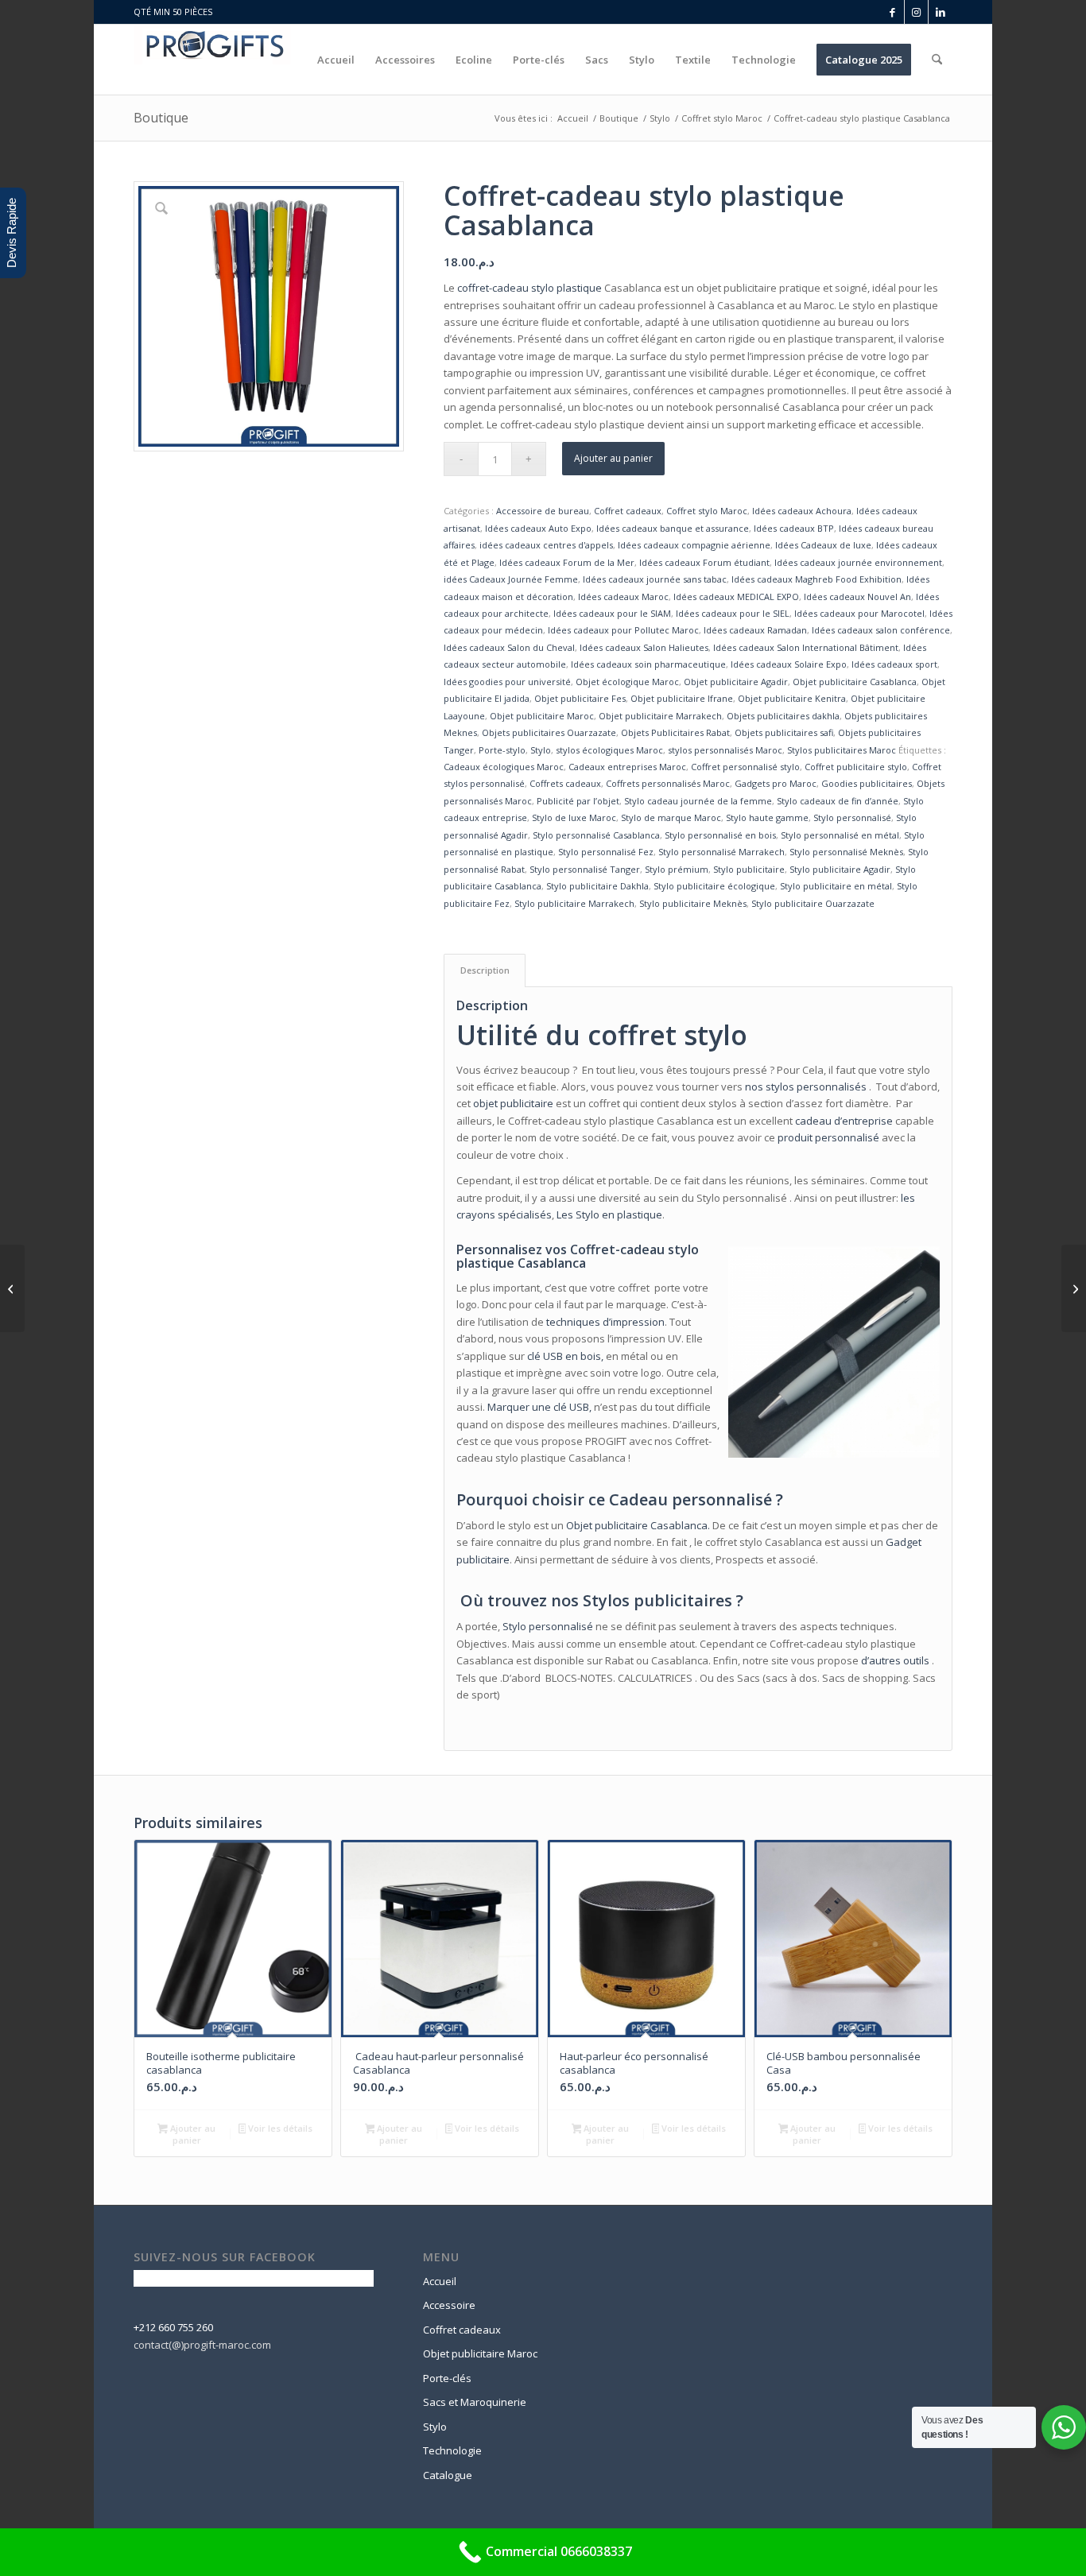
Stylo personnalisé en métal (840, 835)
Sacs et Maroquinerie (475, 2402)
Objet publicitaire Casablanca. (638, 1525)
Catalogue (448, 2475)
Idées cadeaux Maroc (623, 597)
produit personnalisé (828, 1137)
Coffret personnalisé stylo (745, 767)
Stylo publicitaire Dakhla (597, 886)
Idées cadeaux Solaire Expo (789, 664)
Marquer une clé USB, (539, 1407)
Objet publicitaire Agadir (736, 682)
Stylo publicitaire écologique (714, 886)
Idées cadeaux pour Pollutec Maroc (623, 630)
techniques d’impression (605, 1322)
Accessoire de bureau (543, 511)
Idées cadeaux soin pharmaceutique (648, 664)
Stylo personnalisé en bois (720, 835)
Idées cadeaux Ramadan (755, 630)
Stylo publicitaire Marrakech (574, 903)
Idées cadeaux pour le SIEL (733, 613)
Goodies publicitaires (867, 783)
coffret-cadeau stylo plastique (529, 288)
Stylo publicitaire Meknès (693, 903)
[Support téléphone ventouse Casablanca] (1074, 1288)
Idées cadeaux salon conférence (881, 630)
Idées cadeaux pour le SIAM (612, 613)
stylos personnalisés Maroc (725, 750)
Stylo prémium (677, 869)
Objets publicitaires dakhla (783, 716)
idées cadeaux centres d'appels (546, 545)
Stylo (541, 750)
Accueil (440, 2281)
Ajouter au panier (613, 458)
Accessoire (449, 2305)
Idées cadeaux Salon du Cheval (509, 647)
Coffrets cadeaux (565, 783)
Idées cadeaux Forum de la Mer (567, 562)
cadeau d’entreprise (844, 1121)
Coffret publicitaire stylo (856, 767)
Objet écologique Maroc (627, 682)
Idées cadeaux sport (894, 664)
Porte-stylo (502, 750)
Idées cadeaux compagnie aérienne (694, 545)
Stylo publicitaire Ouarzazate (813, 903)
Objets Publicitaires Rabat (675, 732)
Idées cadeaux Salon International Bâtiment (806, 647)
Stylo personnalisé (852, 817)
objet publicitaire (513, 1103)
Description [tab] (485, 970)
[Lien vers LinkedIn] (941, 12)
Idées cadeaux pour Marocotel (859, 613)
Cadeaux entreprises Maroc (627, 767)
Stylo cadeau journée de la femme (698, 801)
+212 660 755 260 (173, 2327)
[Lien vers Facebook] (892, 12)
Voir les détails (279, 2128)
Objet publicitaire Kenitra (792, 698)
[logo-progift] (212, 60)
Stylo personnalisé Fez (606, 852)
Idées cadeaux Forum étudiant (704, 562)
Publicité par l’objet (578, 801)
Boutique (161, 118)
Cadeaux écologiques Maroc (504, 767)
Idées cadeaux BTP (794, 528)
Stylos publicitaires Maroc (842, 750)
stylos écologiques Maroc (609, 750)
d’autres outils (895, 1660)
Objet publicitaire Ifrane (682, 698)
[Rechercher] (937, 60)
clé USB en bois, (565, 1356)
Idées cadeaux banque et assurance (673, 528)
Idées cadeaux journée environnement (858, 562)
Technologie (452, 2450)
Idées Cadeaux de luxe (823, 545)
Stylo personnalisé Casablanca (596, 835)
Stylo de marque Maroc (671, 817)
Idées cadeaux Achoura (802, 511)
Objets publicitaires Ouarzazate (549, 732)
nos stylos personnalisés (806, 1087)
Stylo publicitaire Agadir (840, 869)
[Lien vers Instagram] (916, 12)
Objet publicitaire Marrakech (660, 716)
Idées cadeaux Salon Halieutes (644, 647)
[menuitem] (336, 60)
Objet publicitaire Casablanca (855, 682)
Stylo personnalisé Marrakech (721, 852)
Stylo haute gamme (767, 817)
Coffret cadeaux (628, 511)
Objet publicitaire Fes (580, 698)
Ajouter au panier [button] (192, 2134)
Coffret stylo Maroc (707, 511)
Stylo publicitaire (749, 869)
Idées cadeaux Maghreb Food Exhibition (816, 579)
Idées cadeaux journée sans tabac (655, 579)
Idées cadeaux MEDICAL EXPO (736, 597)
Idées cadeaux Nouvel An (857, 597)
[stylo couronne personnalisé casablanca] (12, 1288)
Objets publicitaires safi (784, 732)
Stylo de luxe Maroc (574, 817)
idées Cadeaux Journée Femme (511, 579)
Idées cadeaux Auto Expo (538, 528)
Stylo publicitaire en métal (836, 886)
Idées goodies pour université (507, 682)
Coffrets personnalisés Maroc (668, 783)
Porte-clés (447, 2378)
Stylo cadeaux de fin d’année (838, 801)
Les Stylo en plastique (609, 1214)
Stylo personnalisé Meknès (846, 852)
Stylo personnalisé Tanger (585, 869)
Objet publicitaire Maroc (542, 716)
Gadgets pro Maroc (776, 783)
